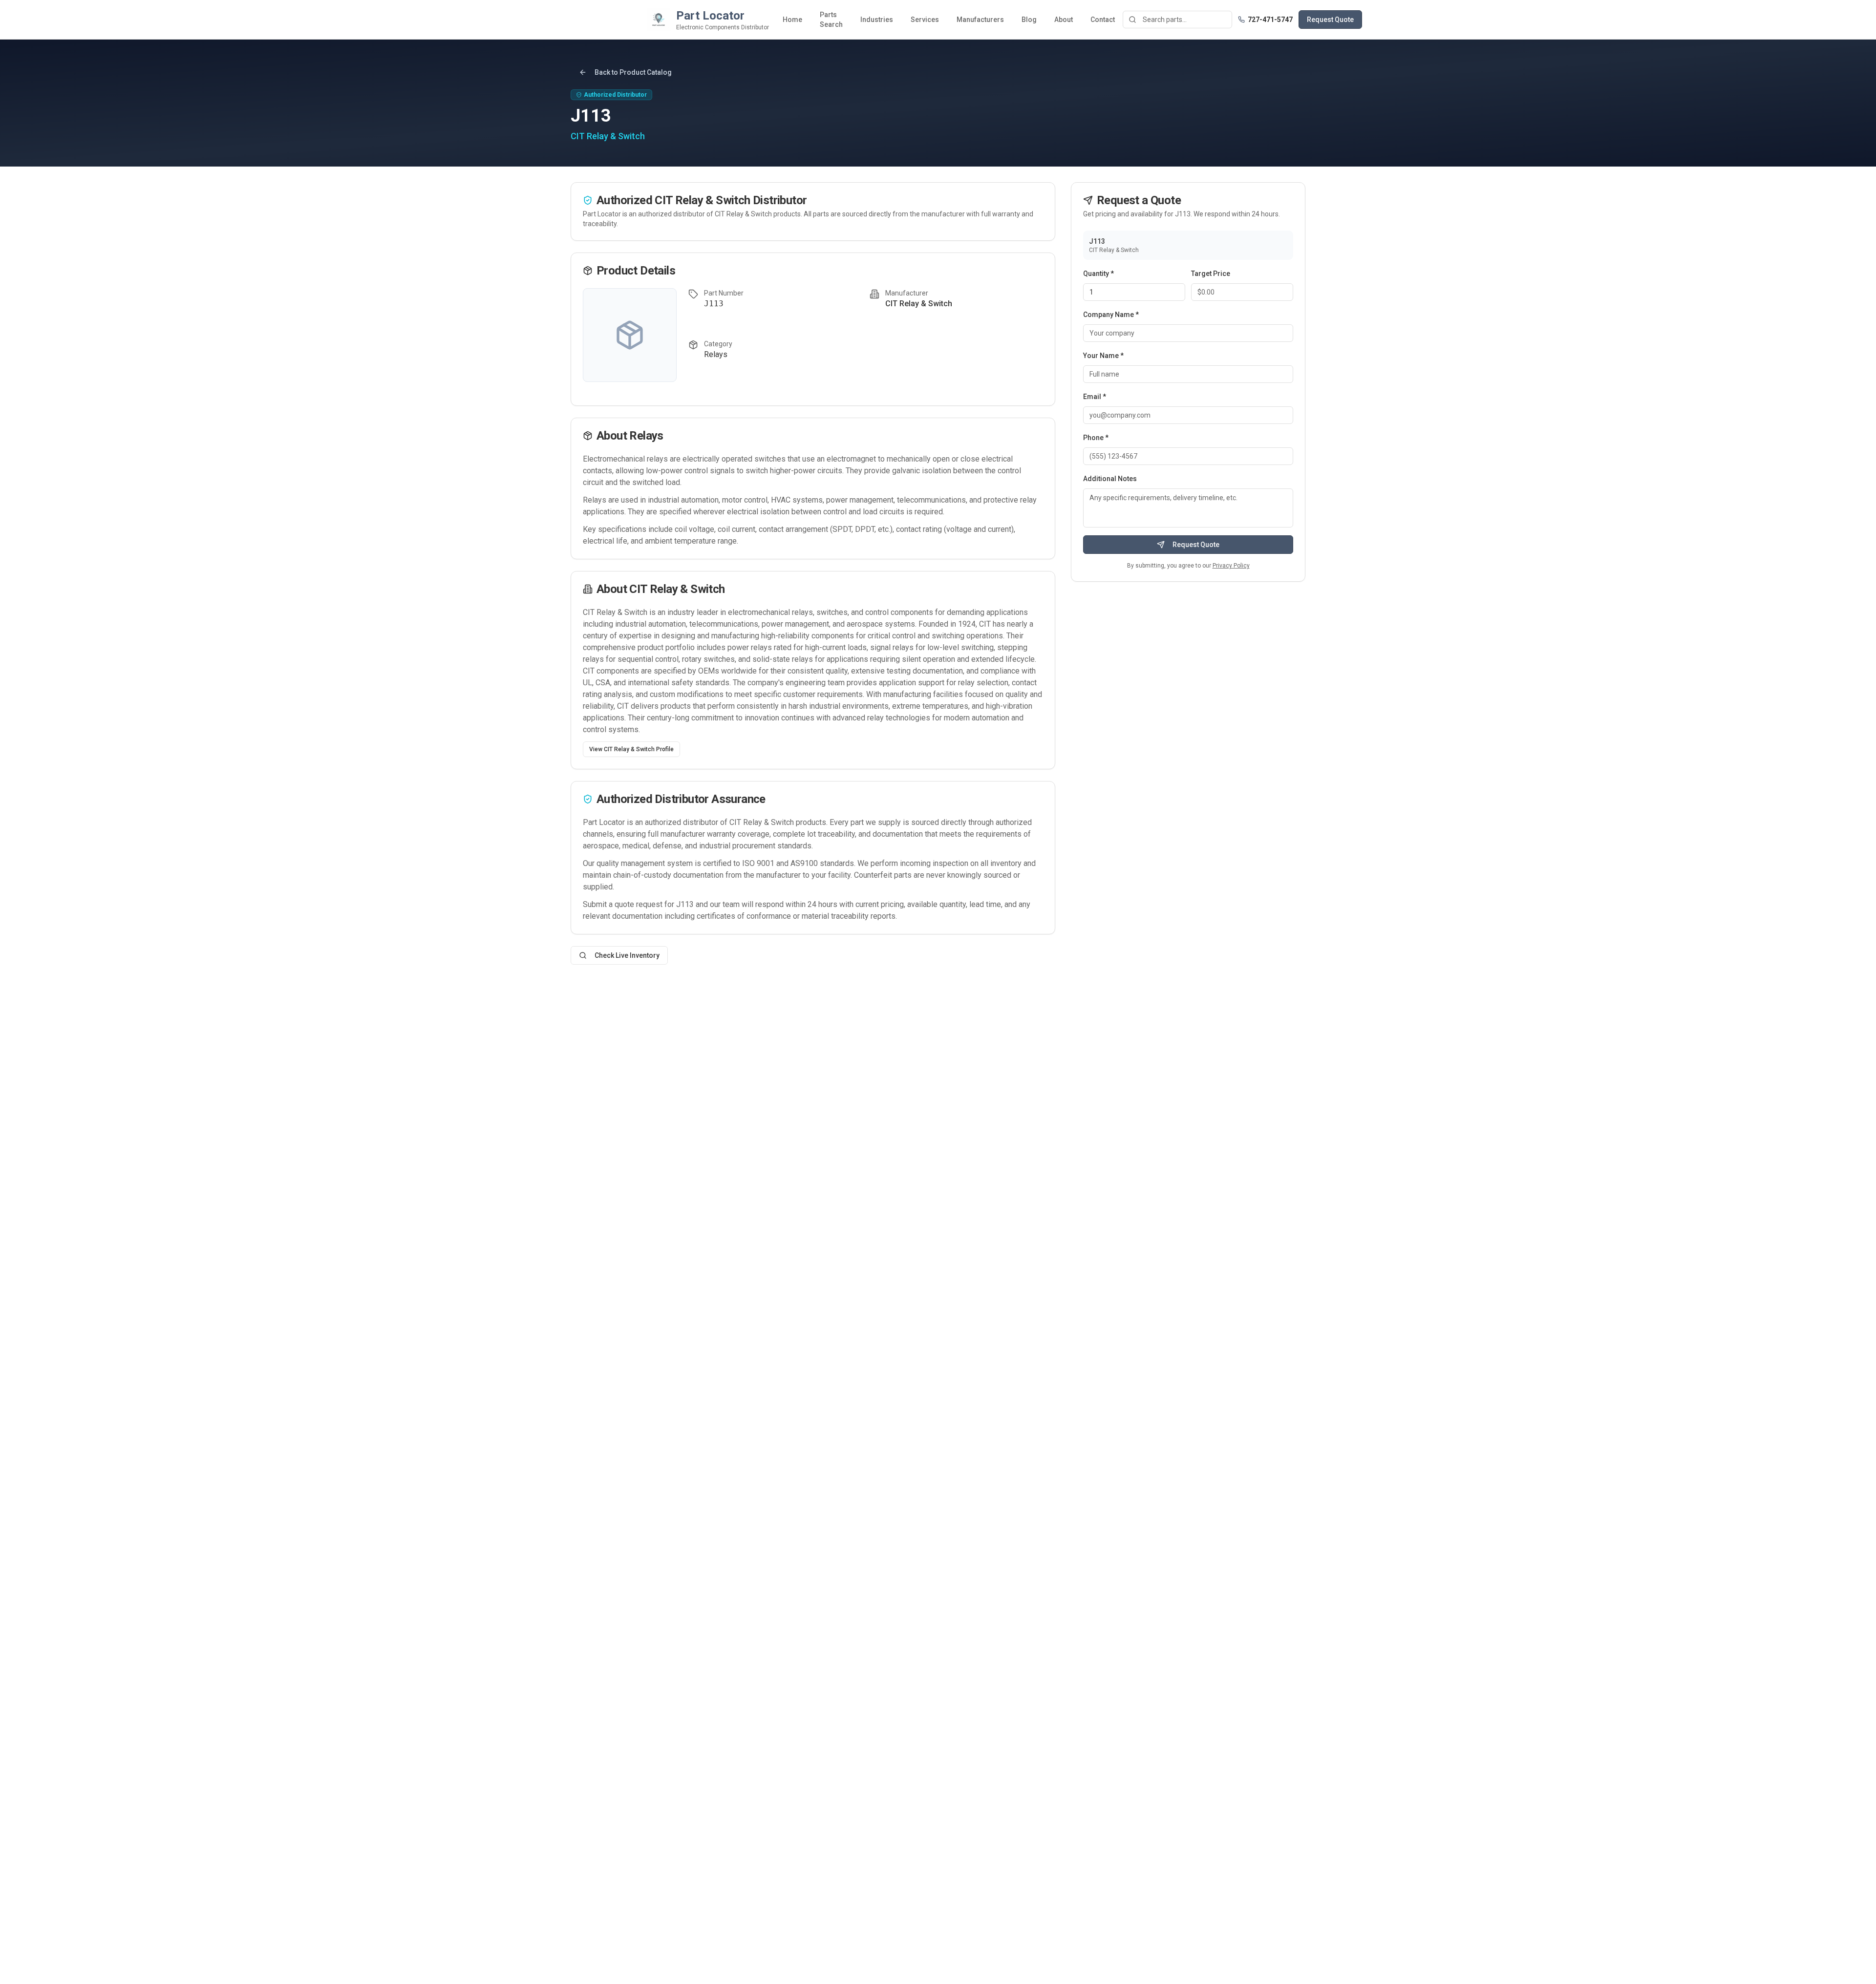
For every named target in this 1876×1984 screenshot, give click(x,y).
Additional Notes (1110, 479)
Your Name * (1103, 356)
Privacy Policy (1231, 566)
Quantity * (1098, 274)
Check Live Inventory (627, 955)
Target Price (1211, 274)
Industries (877, 20)
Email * (1095, 397)
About (1064, 20)
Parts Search (831, 20)
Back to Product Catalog (633, 72)
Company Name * (1111, 315)
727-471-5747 (1270, 20)
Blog (1029, 20)
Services (925, 20)
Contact (1103, 20)
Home (792, 20)
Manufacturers (980, 20)
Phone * (1096, 438)
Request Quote (1330, 20)
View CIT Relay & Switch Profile (631, 749)
